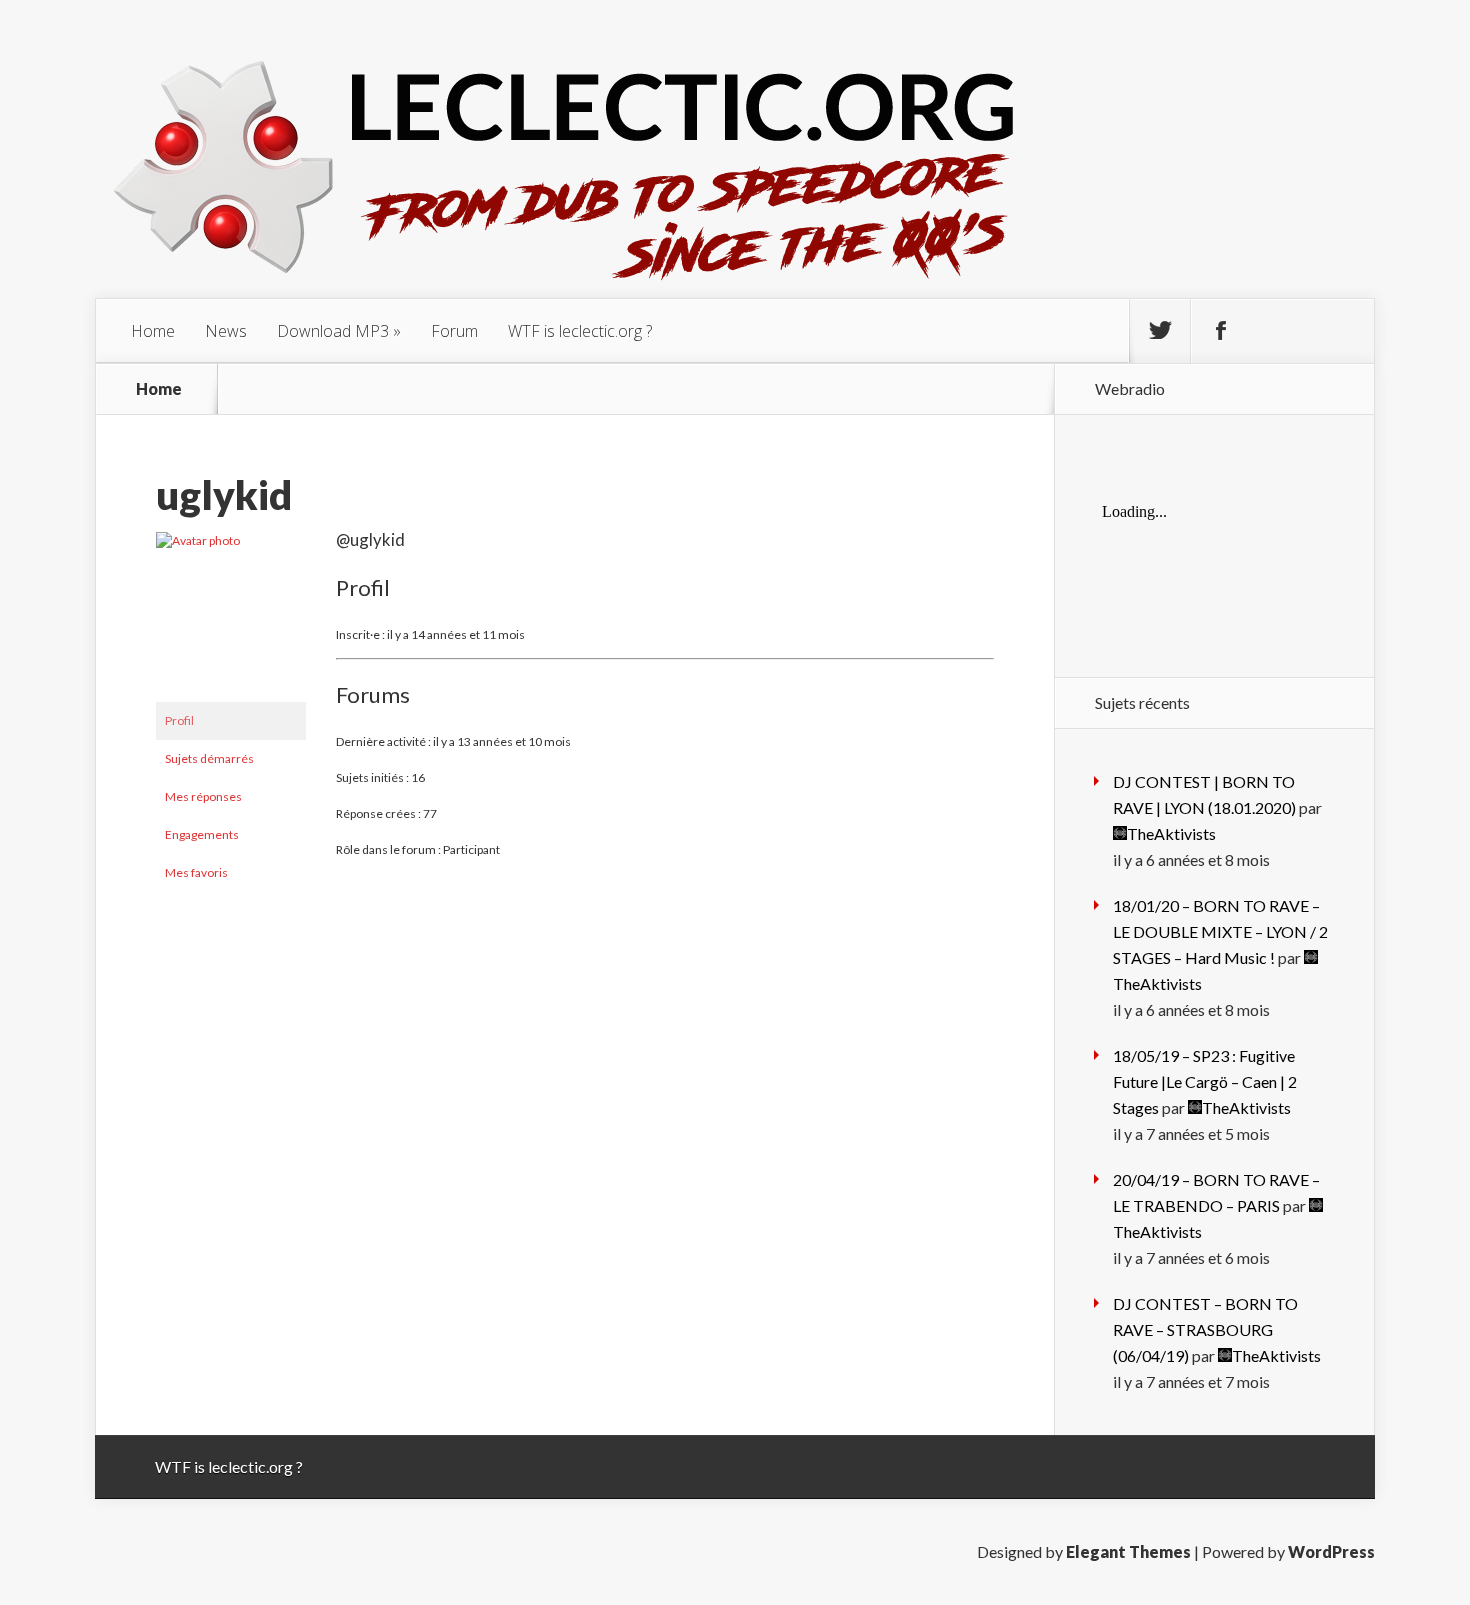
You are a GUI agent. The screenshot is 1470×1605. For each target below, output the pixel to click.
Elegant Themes (1128, 1551)
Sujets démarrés (209, 758)
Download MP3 (333, 331)
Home (153, 331)
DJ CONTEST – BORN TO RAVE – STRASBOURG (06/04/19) (1205, 1329)
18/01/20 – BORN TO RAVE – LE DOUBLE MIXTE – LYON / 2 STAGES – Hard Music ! (1220, 931)
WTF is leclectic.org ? (580, 331)
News (226, 331)
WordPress (1331, 1551)
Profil (179, 720)
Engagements (202, 834)
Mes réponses (203, 796)
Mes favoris (196, 872)
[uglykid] (231, 540)
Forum (454, 331)
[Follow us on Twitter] (1160, 331)
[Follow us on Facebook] (1221, 331)
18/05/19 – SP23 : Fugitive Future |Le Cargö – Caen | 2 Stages (1205, 1081)
